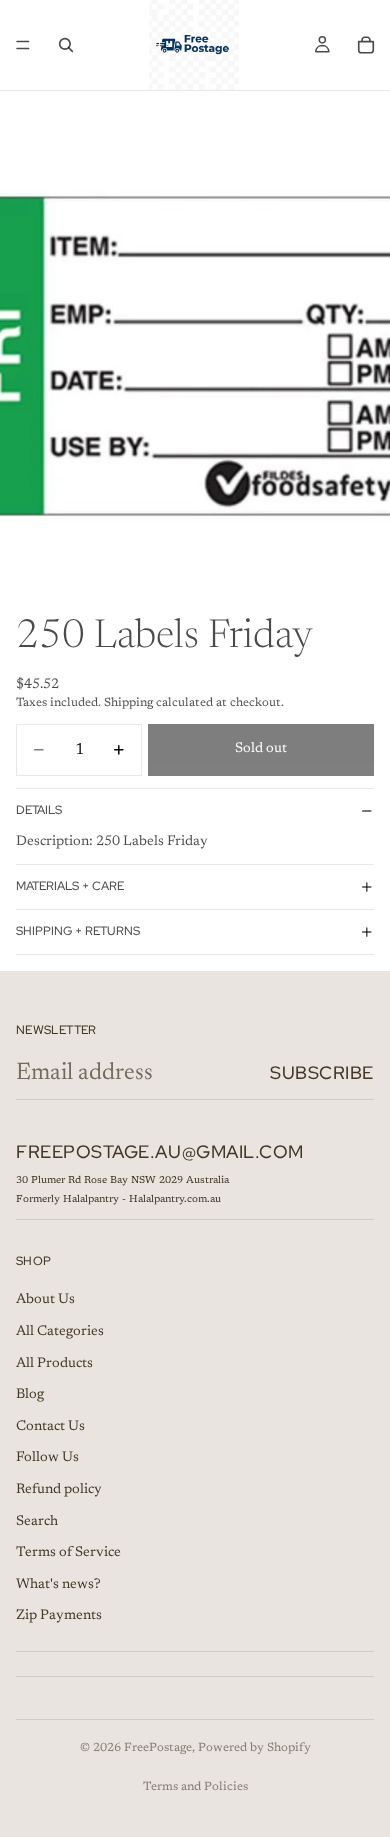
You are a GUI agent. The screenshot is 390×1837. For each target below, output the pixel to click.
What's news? (58, 1585)
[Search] (66, 45)
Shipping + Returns (78, 931)
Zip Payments (59, 1617)
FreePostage (158, 1748)
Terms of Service (68, 1553)
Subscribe (322, 1072)
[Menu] (23, 45)
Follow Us (47, 1459)
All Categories (60, 1332)
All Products (54, 1364)
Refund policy (59, 1490)
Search (37, 1522)
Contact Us (50, 1427)
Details (39, 810)
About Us (45, 1301)
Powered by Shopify (254, 1748)
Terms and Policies (195, 1787)
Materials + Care (70, 886)
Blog (30, 1395)
